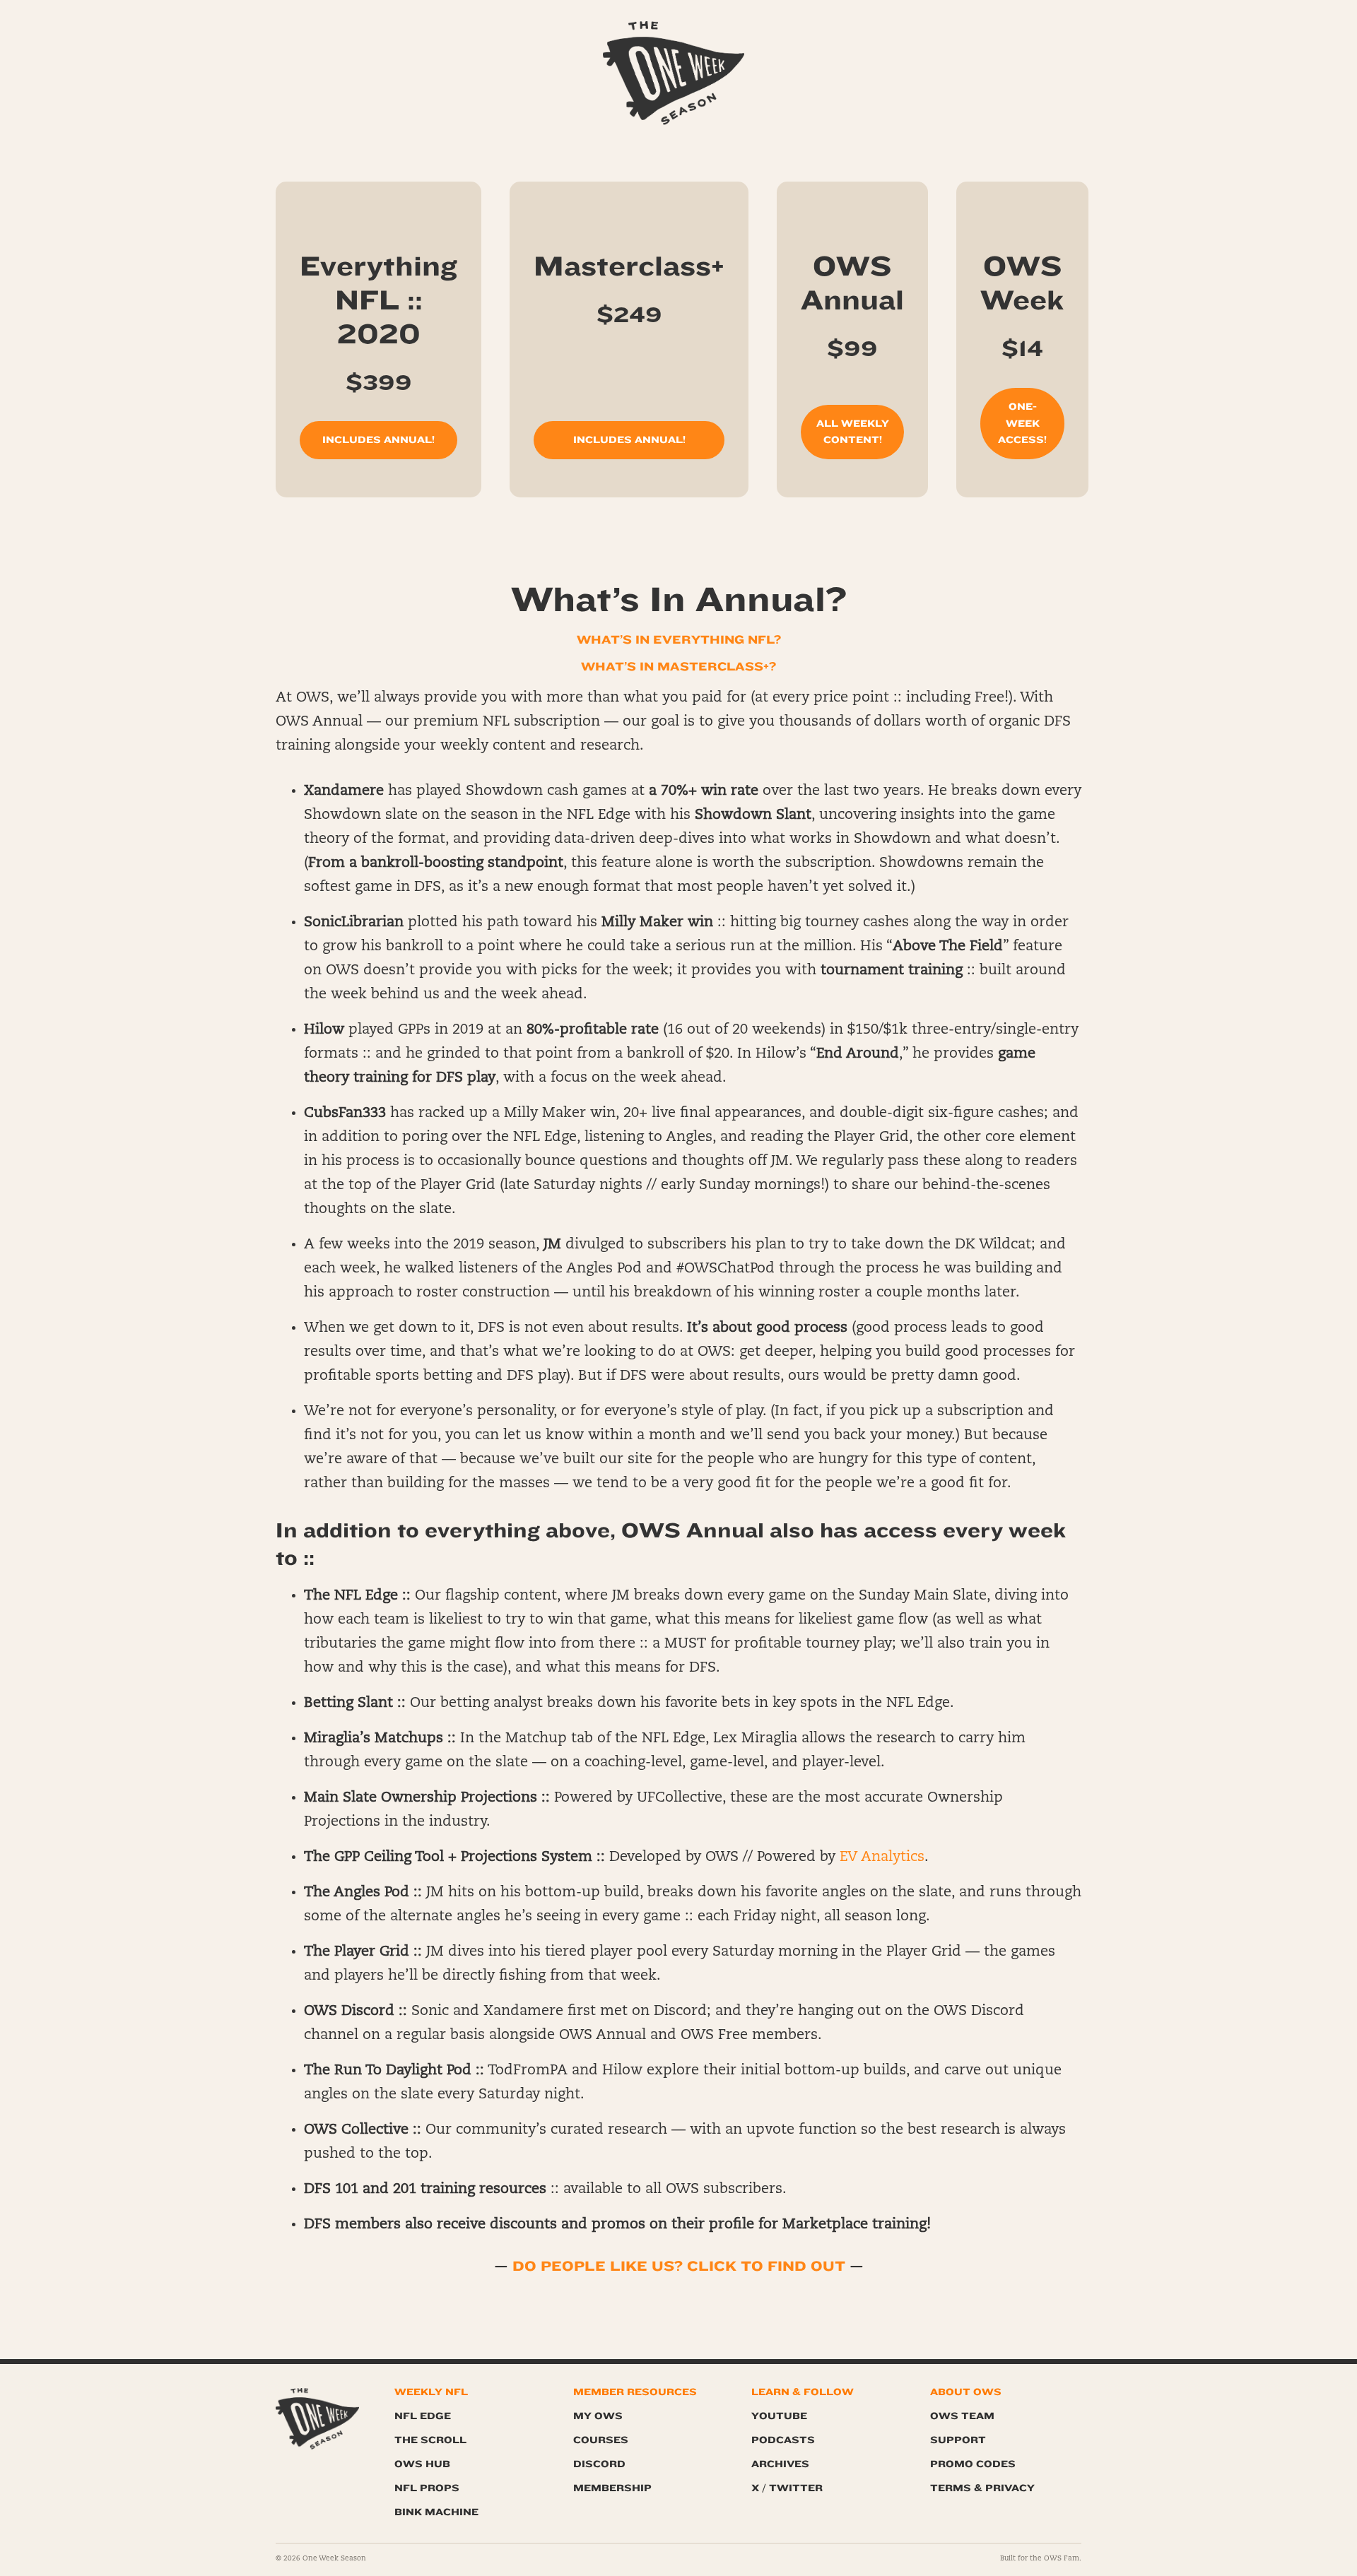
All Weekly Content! (853, 432)
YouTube (779, 2416)
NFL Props (427, 2488)
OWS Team (962, 2416)
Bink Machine (436, 2512)
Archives (780, 2464)
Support (958, 2440)
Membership (612, 2488)
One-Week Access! (1022, 424)
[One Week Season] (674, 39)
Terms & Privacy (982, 2488)
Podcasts (783, 2440)
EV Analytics (882, 1857)
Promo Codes (973, 2464)
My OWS (598, 2416)
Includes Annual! (378, 440)
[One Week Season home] (317, 2419)
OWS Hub (422, 2464)
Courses (601, 2440)
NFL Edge (423, 2416)
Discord (599, 2464)
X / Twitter (787, 2488)
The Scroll (430, 2440)
